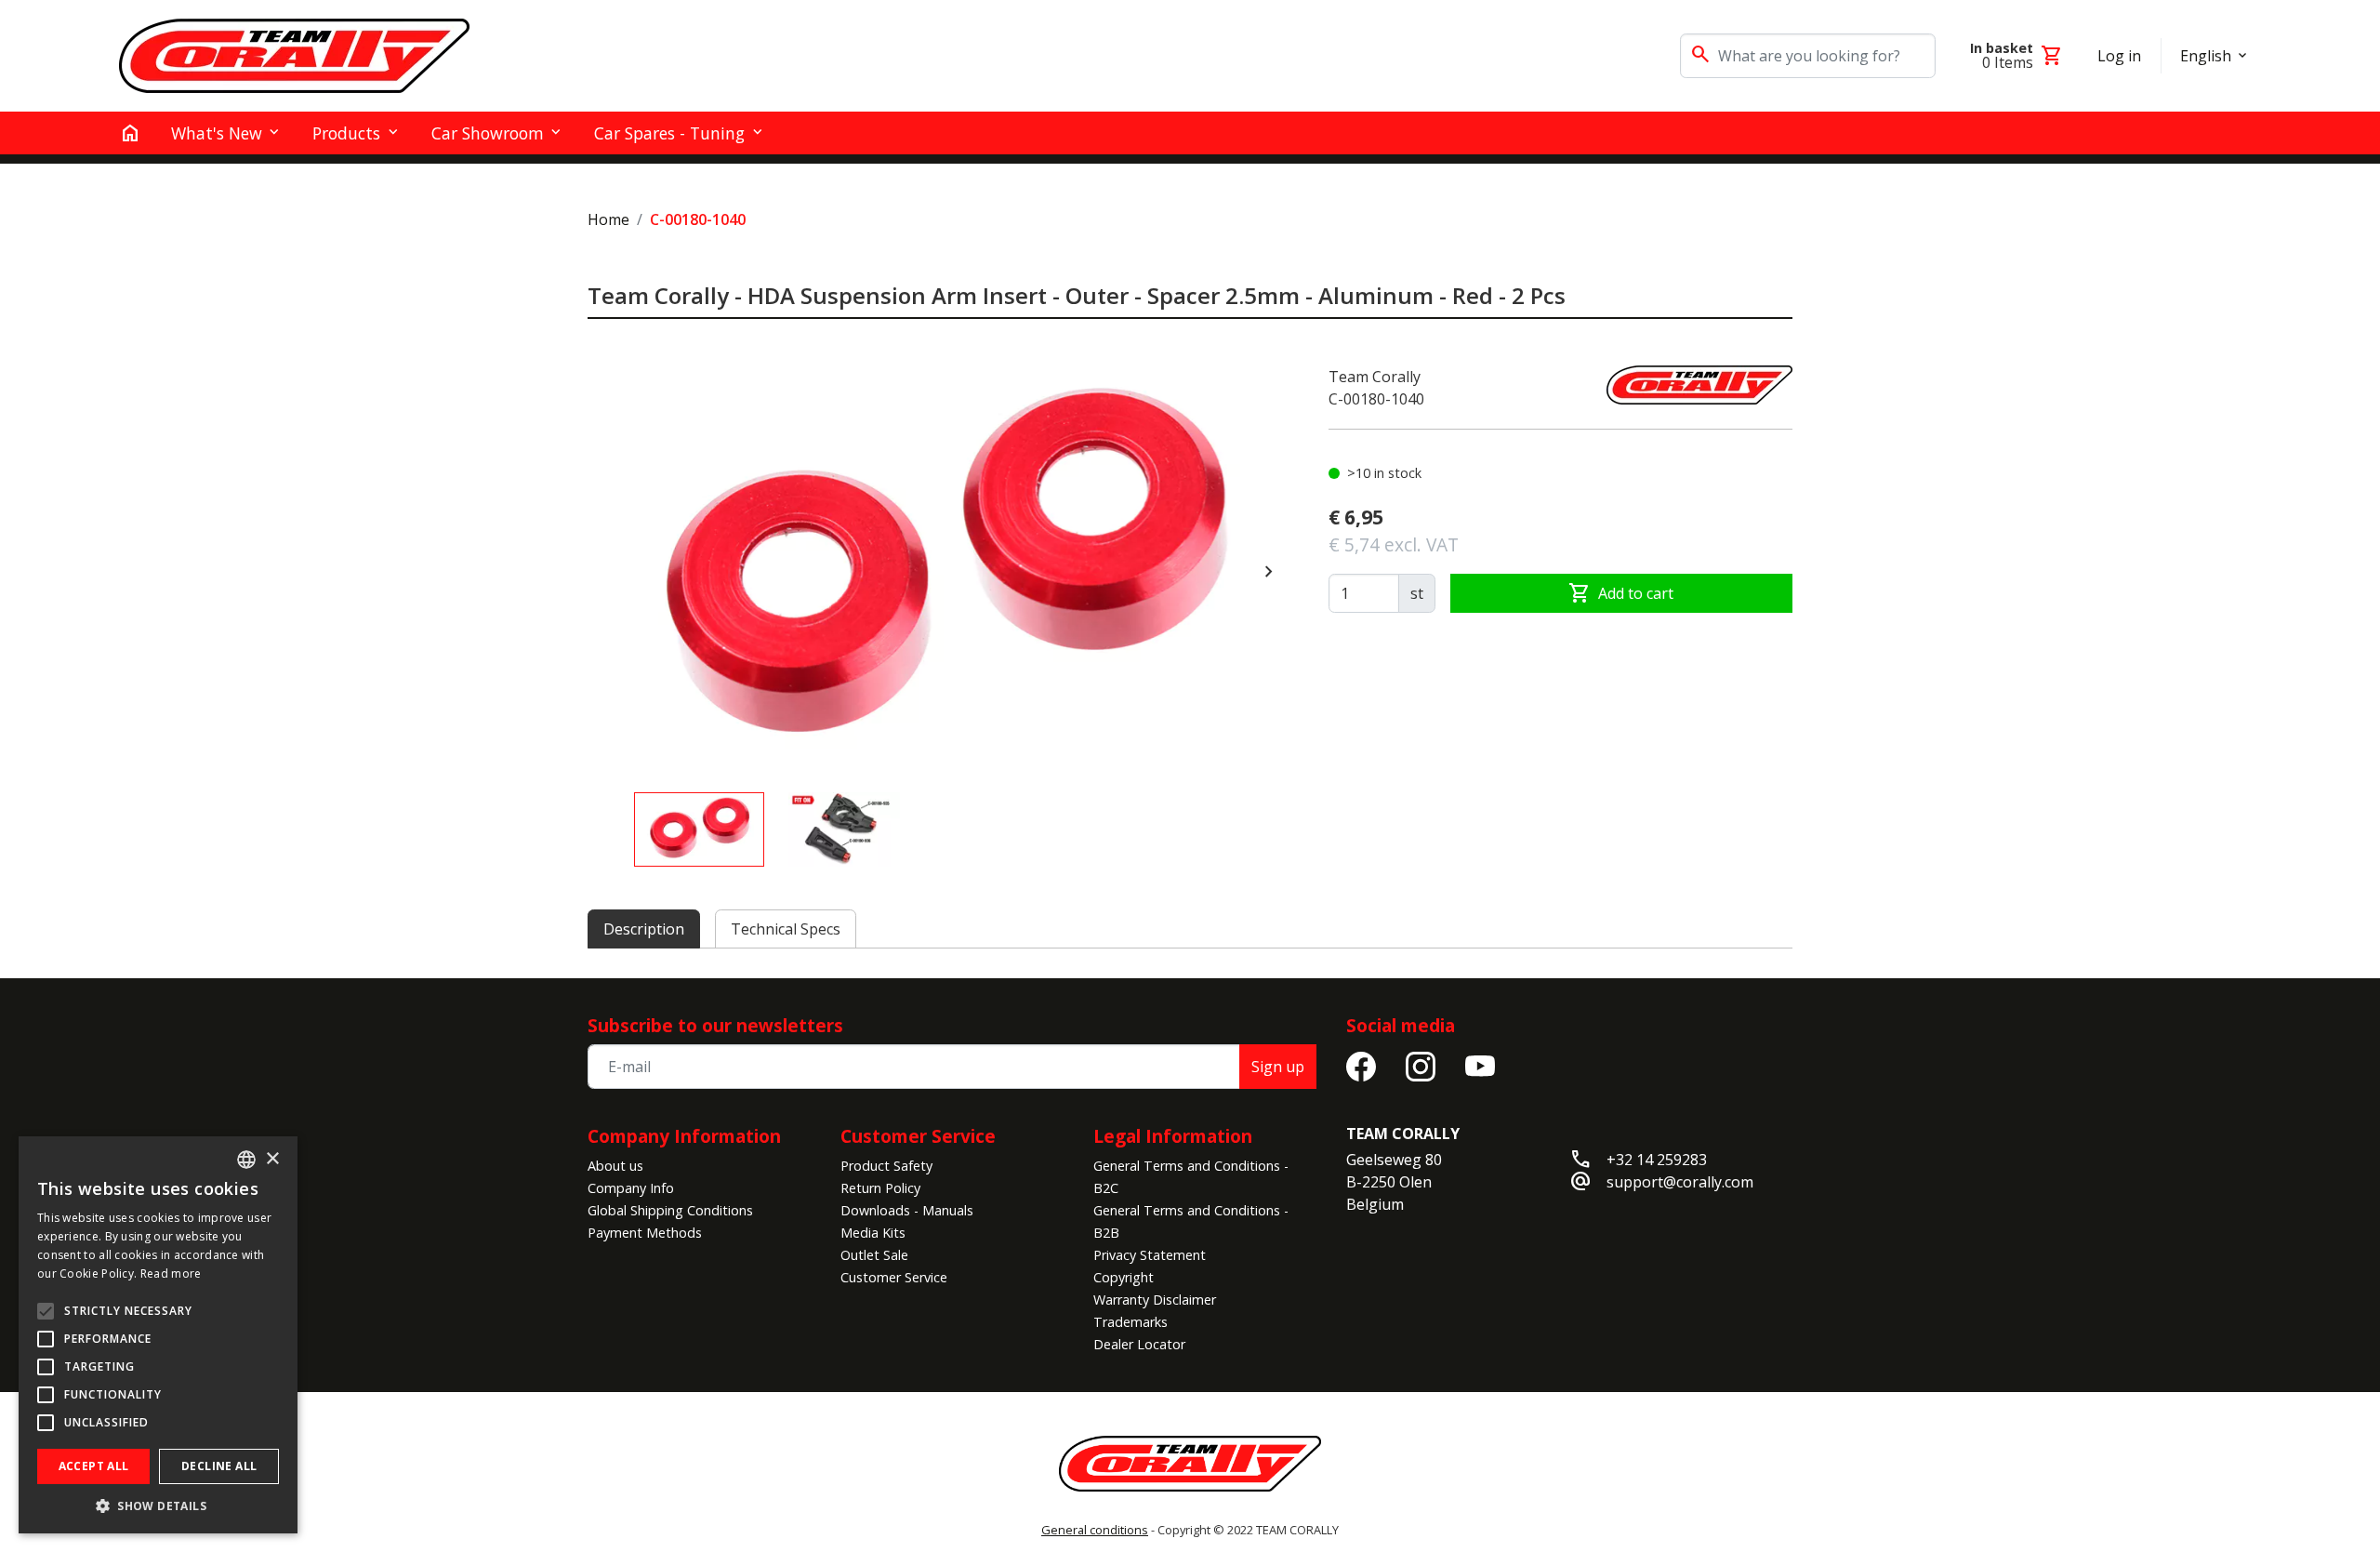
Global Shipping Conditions (670, 1210)
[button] (158, 1506)
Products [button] (346, 133)
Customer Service (894, 1277)
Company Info (631, 1188)
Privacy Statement (1150, 1255)
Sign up (1278, 1067)
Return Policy (880, 1188)
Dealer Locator (1139, 1344)
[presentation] (1269, 572)
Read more (171, 1273)
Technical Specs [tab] (786, 929)
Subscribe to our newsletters (715, 1025)
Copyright (1124, 1277)
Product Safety (886, 1166)
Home (608, 219)
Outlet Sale (874, 1255)
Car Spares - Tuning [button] (669, 133)
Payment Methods (645, 1233)
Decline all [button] (219, 1466)
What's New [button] (217, 133)
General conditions (1095, 1530)
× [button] (272, 1159)
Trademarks (1130, 1322)
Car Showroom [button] (488, 133)
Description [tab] (644, 929)
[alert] (158, 1335)
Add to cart (1621, 593)
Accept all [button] (94, 1466)
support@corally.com (1680, 1182)
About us (615, 1166)
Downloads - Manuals (907, 1210)
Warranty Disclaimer (1155, 1300)
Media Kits (873, 1233)
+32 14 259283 (1657, 1160)
